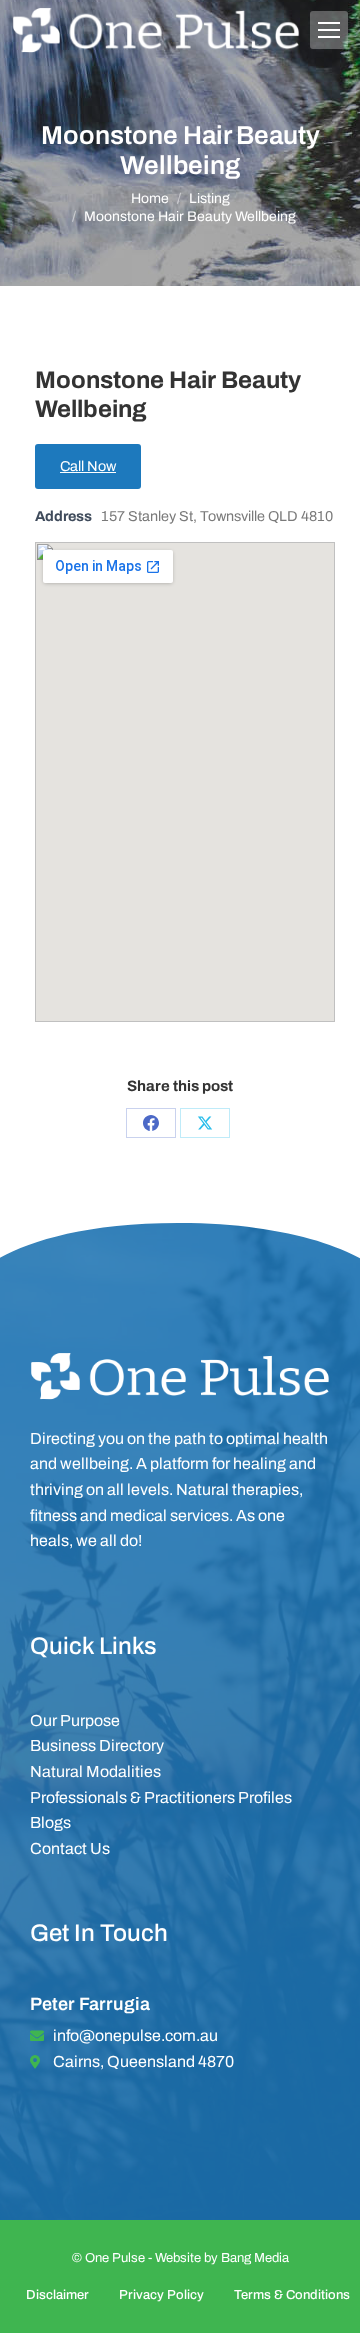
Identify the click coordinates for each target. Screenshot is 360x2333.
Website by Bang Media (222, 2258)
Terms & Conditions (292, 2295)
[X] (205, 1123)
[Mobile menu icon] (329, 30)
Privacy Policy (161, 2295)
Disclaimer (57, 2295)
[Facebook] (151, 1123)
